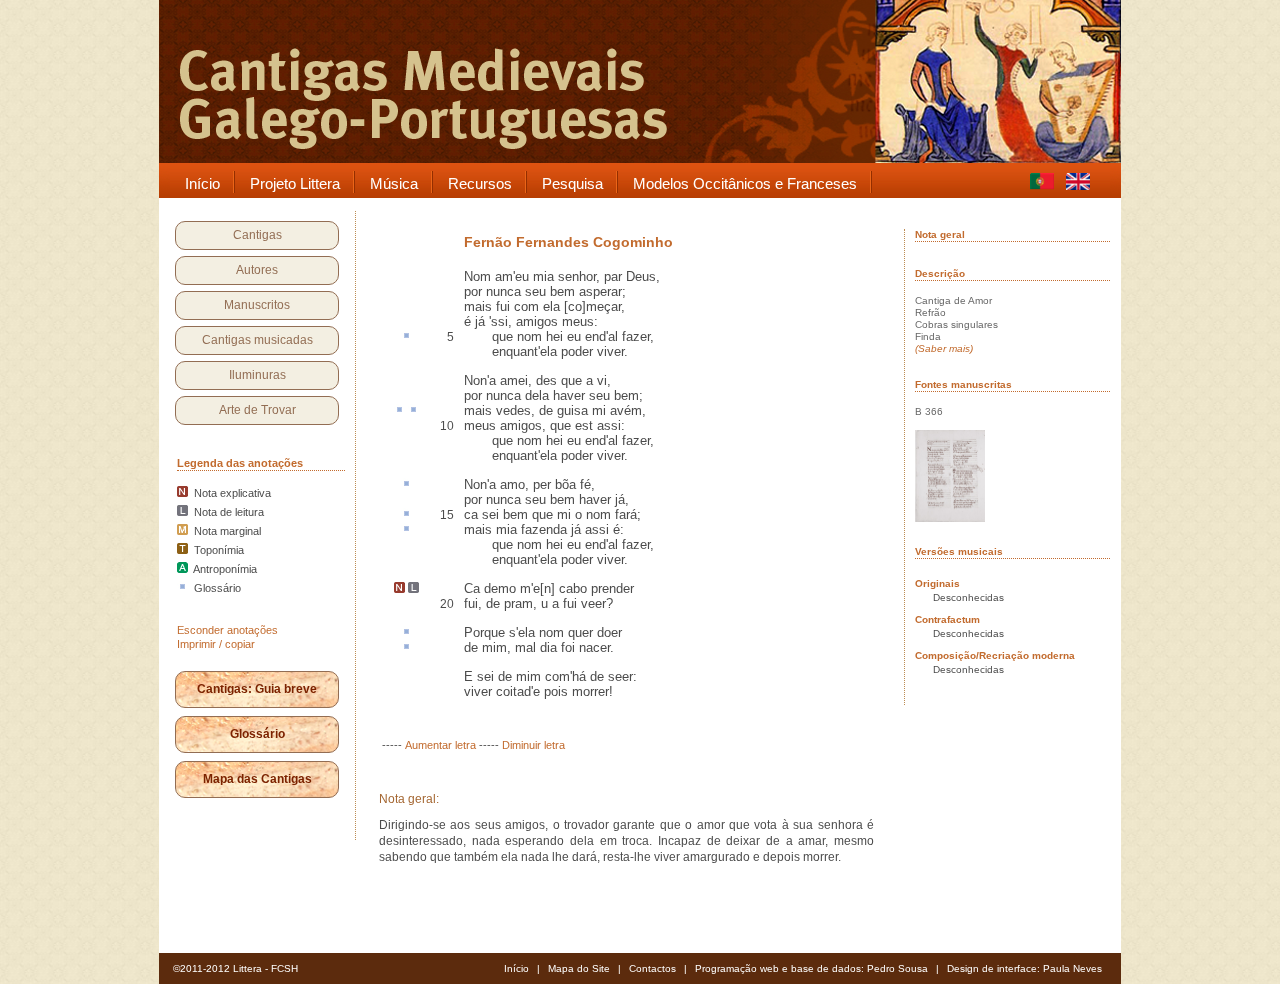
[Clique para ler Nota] (399, 589)
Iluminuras (257, 375)
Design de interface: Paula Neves (1024, 968)
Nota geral (940, 234)
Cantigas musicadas (257, 340)
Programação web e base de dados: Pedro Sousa (811, 968)
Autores (257, 270)
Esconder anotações (227, 630)
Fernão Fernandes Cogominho (568, 242)
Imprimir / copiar (216, 644)
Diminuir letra (533, 745)
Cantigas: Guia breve (257, 689)
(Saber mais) (944, 348)
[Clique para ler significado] (406, 337)
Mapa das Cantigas (257, 779)
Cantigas (257, 235)
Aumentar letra (440, 745)
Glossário (257, 734)
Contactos (652, 968)
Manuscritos (257, 305)
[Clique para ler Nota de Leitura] (413, 589)
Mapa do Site (579, 968)
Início (516, 968)
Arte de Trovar (257, 410)
